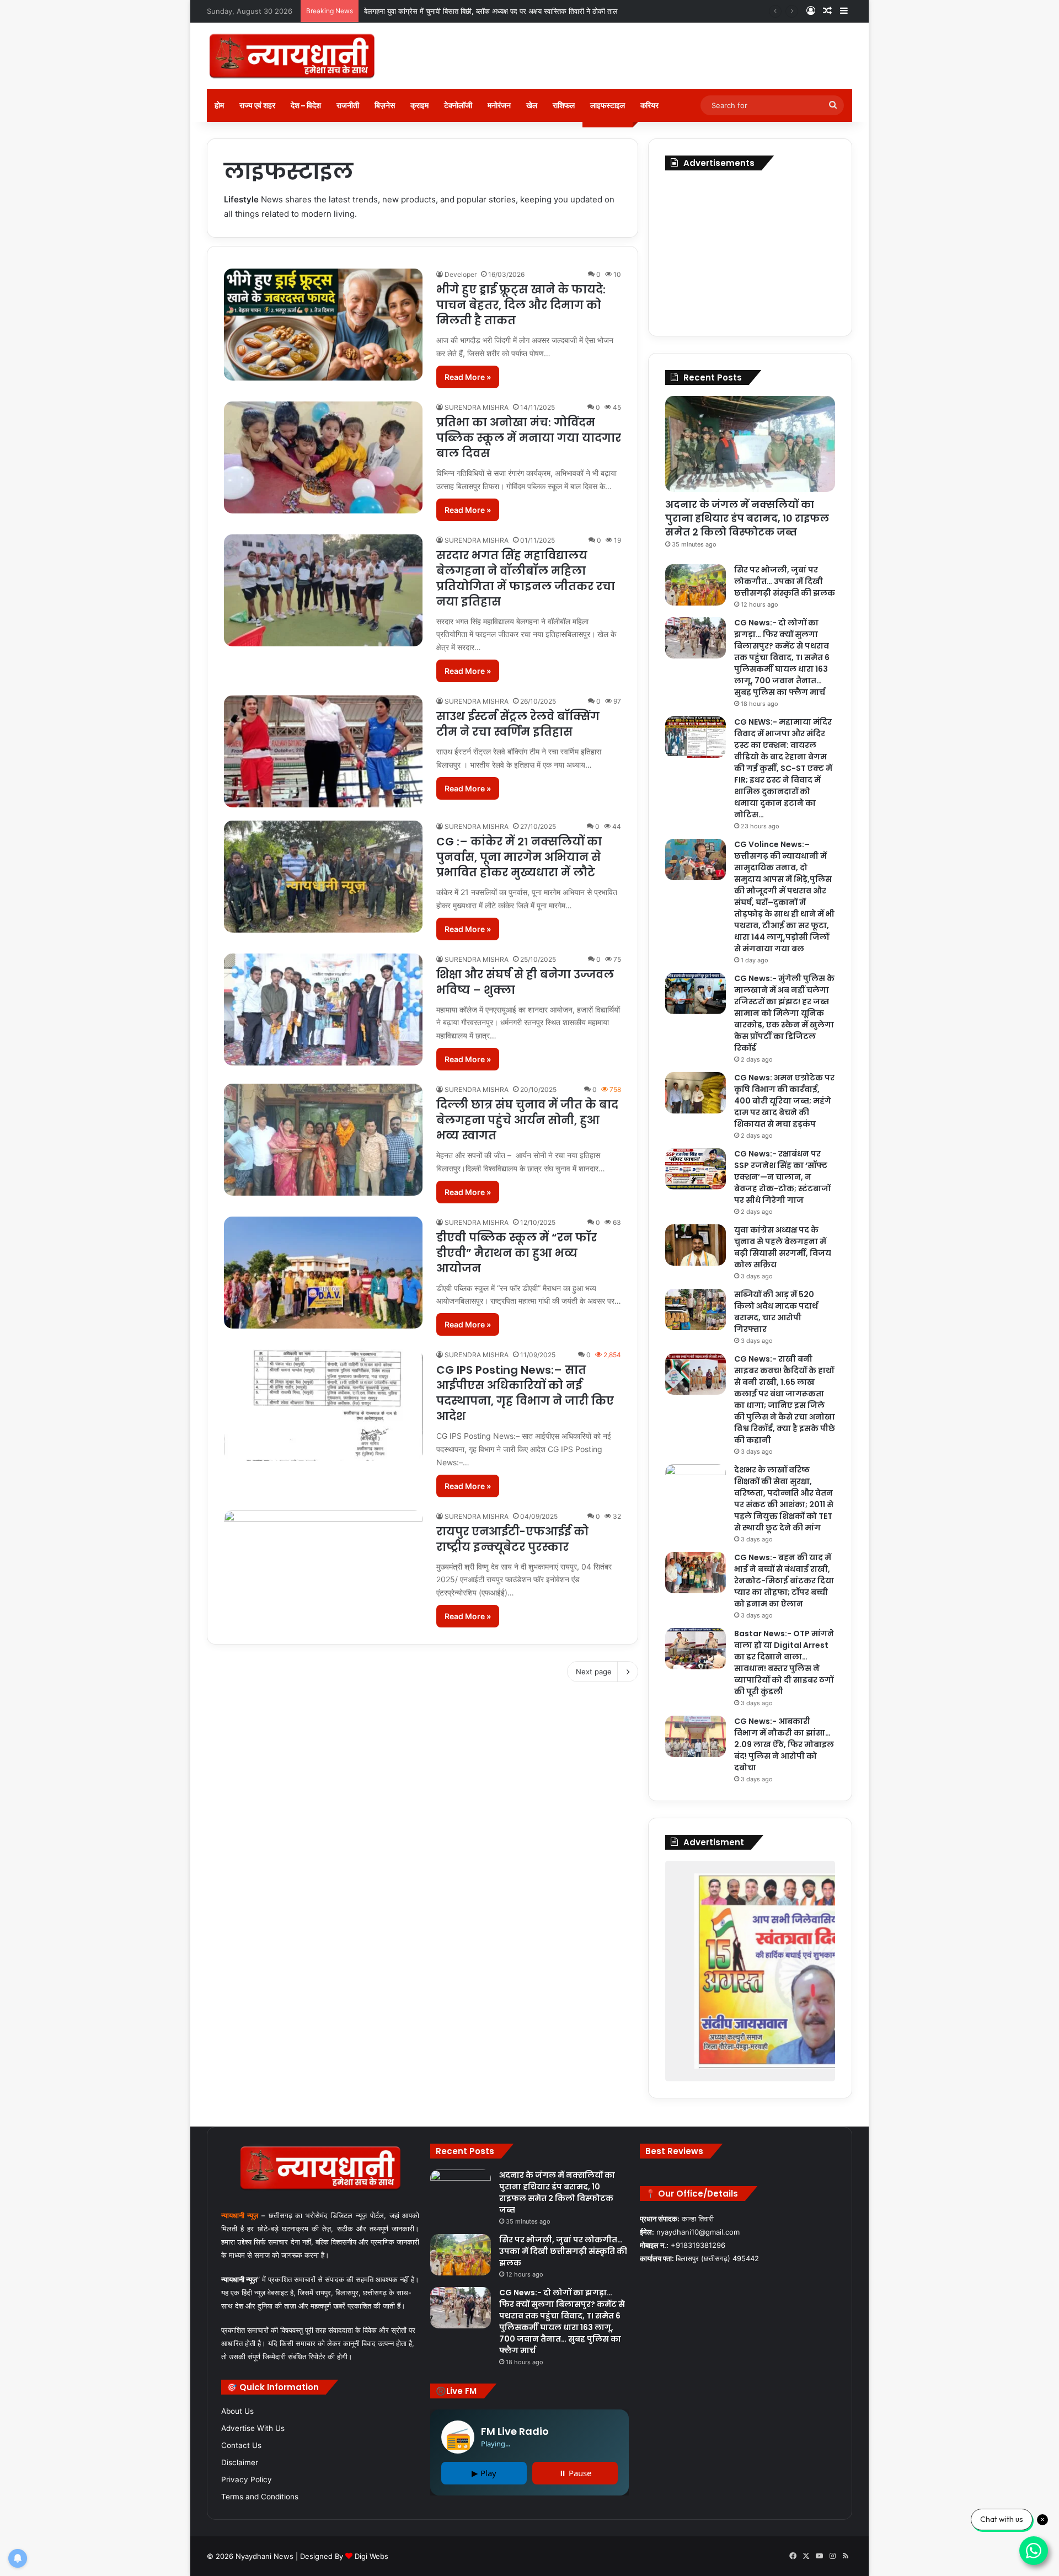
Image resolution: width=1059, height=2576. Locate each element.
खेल (532, 105)
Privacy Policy (247, 2479)
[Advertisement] (750, 250)
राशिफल (564, 105)
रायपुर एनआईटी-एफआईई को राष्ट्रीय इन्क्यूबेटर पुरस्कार (512, 1539)
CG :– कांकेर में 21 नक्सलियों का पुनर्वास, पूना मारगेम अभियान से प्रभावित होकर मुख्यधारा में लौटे (519, 857)
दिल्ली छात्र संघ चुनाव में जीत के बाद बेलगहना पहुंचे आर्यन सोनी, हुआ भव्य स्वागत (527, 1120)
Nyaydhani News (263, 2556)
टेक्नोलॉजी (458, 105)
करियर (649, 105)
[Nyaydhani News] (292, 56)
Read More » (468, 377)
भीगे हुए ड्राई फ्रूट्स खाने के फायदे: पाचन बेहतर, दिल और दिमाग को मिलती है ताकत (521, 305)
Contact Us (241, 2445)
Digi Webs (371, 2556)
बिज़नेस (385, 105)
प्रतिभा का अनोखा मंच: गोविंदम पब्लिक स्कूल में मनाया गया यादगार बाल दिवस (529, 438)
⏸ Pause (575, 2473)
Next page (594, 1672)
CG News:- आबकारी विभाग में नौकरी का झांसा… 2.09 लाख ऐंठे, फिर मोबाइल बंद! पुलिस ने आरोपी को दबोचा (784, 1744)
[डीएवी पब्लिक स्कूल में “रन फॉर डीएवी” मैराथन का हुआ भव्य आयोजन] (323, 1273)
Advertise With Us (253, 2428)
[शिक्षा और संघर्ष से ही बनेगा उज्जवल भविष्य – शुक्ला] (323, 1009)
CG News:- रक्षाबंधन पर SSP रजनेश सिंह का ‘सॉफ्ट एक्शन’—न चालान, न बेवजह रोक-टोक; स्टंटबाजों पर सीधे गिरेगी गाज (782, 1177)
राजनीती (348, 105)
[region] (750, 1971)
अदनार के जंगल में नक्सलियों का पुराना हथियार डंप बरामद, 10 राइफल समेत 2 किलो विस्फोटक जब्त (747, 518)
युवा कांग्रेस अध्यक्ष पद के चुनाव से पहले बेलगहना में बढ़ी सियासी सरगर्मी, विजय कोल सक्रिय (783, 1247)
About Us (237, 2411)
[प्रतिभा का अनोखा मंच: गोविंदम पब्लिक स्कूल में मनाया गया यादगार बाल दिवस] (323, 457)
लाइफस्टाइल (608, 105)
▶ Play (484, 2473)
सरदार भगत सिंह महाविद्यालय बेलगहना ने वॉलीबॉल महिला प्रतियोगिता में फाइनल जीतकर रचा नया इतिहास (526, 579)
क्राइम (419, 105)
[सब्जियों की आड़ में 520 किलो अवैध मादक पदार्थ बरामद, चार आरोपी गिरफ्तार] (696, 1310)
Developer (461, 274)
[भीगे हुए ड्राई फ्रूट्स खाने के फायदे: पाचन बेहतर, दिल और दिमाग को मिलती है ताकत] (323, 325)
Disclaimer (240, 2462)
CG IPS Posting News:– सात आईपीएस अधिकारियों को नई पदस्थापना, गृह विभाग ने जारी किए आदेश (525, 1393)
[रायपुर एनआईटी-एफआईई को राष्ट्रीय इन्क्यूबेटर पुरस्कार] (323, 1567)
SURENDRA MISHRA (477, 407)
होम (219, 105)
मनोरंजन (499, 105)
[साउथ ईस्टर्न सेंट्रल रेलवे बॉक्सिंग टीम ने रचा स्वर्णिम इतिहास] (323, 751)
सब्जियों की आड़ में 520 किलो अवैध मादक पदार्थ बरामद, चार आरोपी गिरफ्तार (776, 1312)
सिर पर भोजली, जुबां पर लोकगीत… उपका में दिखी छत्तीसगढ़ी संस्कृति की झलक (467, 11)
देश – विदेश (306, 105)
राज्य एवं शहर (257, 105)
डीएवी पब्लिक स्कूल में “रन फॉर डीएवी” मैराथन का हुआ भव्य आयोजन (517, 1253)
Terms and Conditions (260, 2497)
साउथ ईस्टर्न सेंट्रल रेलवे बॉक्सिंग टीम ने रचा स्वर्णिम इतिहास (518, 724)
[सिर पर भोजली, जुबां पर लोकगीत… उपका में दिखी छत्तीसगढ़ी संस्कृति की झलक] (696, 585)
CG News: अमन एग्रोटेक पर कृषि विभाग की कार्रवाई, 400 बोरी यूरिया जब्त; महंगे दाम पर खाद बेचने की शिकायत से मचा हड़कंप (784, 1101)
